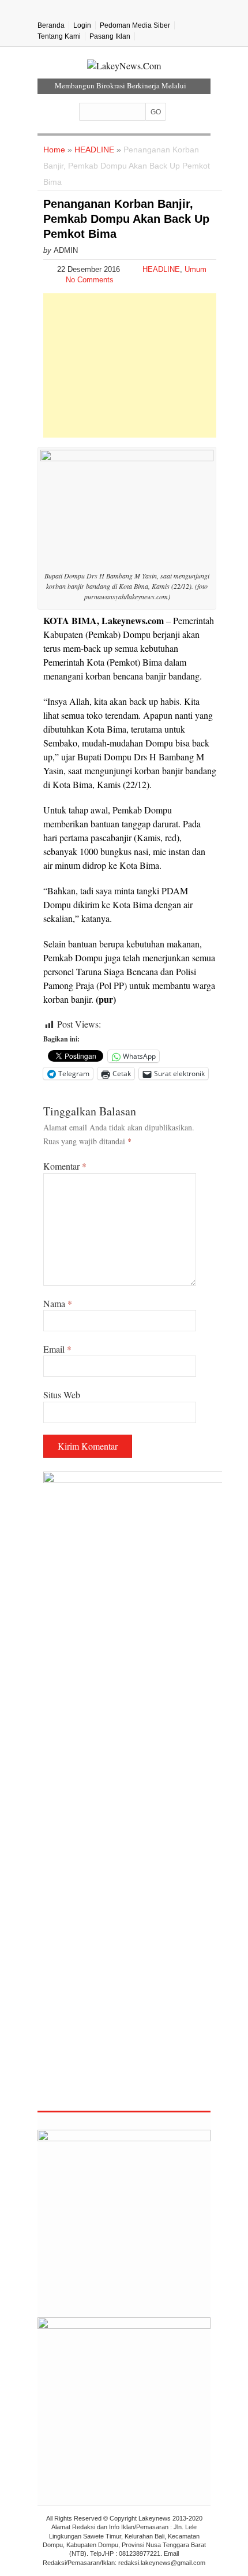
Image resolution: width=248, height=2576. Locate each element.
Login (82, 25)
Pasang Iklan (110, 36)
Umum (196, 269)
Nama (58, 1303)
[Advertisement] (130, 365)
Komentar (65, 1166)
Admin (66, 250)
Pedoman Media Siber (135, 25)
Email (57, 1349)
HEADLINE (94, 150)
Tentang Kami (59, 36)
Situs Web (62, 1395)
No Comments (90, 280)
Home (54, 150)
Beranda (51, 25)
